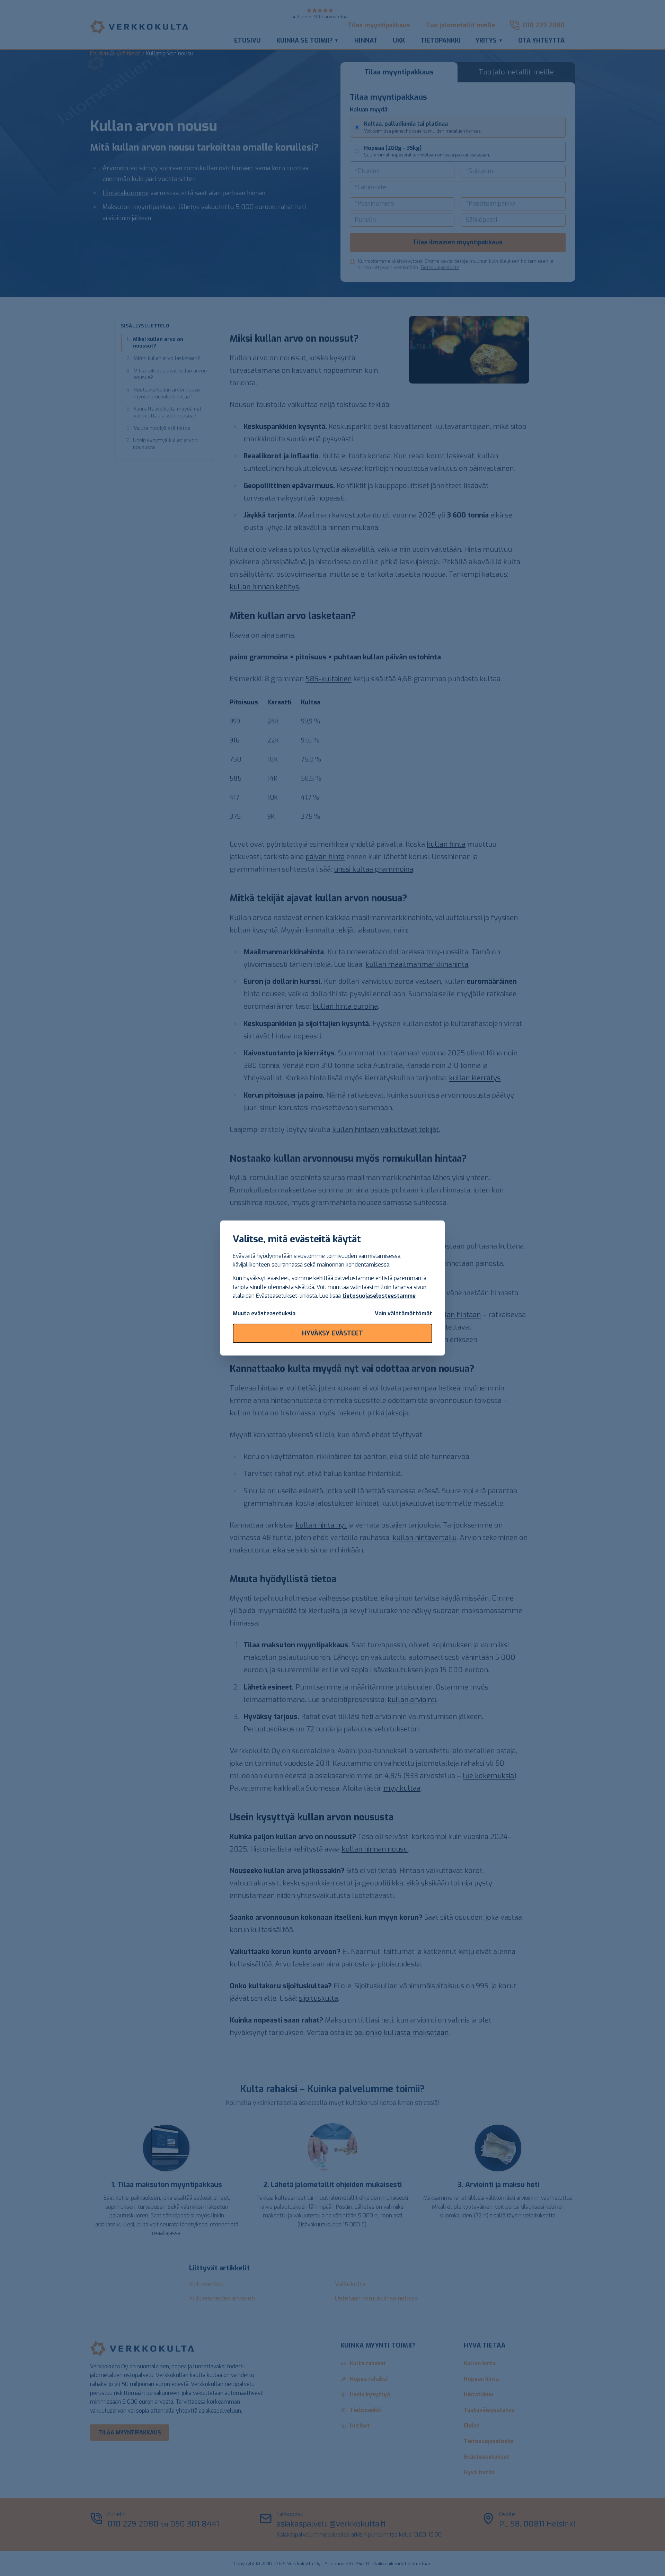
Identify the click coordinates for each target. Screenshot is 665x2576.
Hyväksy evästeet (332, 1333)
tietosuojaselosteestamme (379, 1296)
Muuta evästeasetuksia (264, 1313)
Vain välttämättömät (404, 1313)
